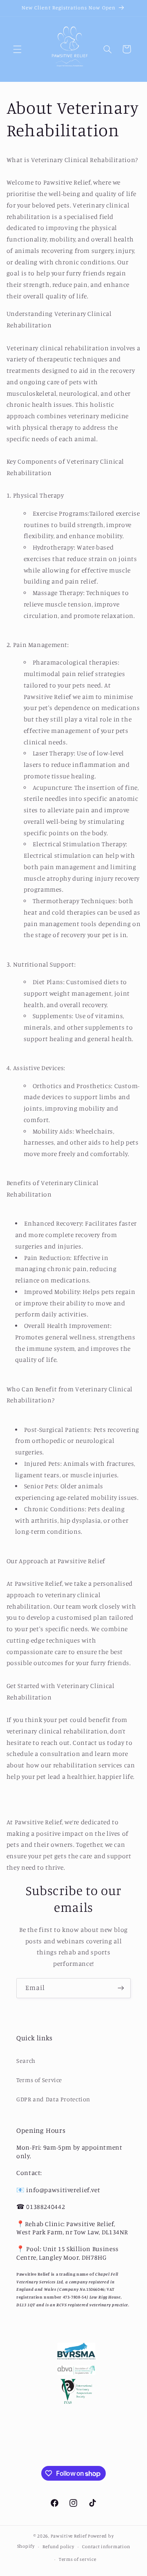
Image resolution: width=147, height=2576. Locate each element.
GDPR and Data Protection (53, 2099)
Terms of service (78, 2559)
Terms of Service (39, 2080)
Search (26, 2061)
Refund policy (58, 2547)
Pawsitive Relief (69, 2536)
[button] (17, 49)
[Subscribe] (121, 1988)
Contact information (106, 2547)
